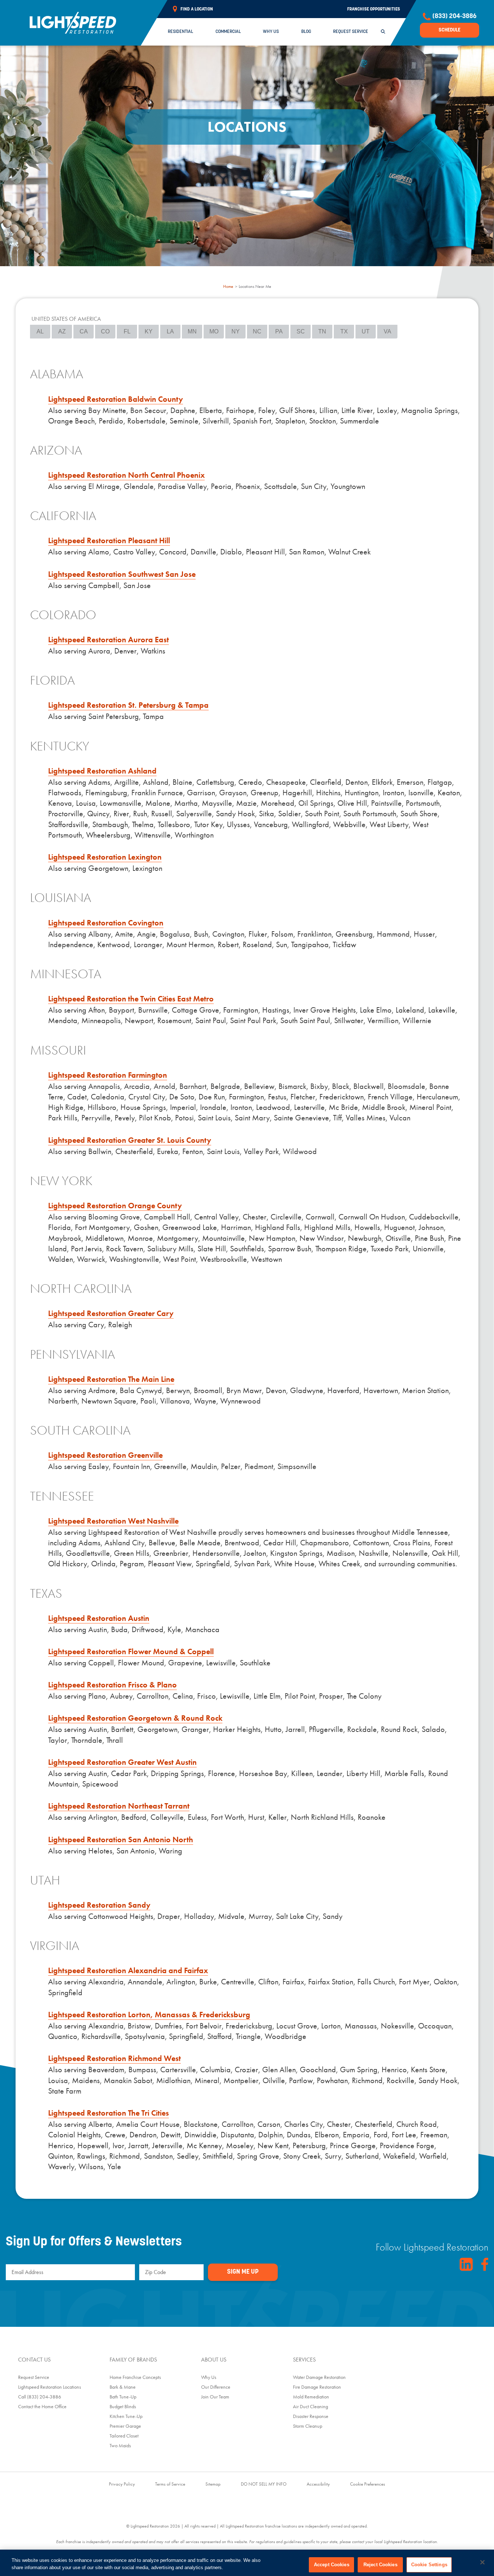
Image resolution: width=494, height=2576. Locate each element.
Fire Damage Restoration (317, 2387)
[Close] (482, 2562)
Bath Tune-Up (123, 2397)
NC (257, 331)
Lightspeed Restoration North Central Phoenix (126, 475)
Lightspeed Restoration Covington (106, 923)
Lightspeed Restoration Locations (50, 2387)
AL (40, 331)
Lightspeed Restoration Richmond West (114, 2058)
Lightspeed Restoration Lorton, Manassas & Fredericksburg (149, 2015)
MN (192, 331)
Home (228, 286)
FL (127, 331)
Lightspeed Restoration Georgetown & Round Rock (135, 1718)
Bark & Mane (123, 2387)
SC (301, 331)
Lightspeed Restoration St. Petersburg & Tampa (128, 705)
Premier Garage (125, 2426)
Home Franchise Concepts (135, 2377)
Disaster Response (311, 2416)
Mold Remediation (311, 2397)
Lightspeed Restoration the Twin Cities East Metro (131, 999)
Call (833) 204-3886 (40, 2397)
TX (344, 331)
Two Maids (120, 2445)
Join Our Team (215, 2397)
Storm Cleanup (308, 2426)
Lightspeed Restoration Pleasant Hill (109, 540)
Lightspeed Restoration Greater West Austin (122, 1762)
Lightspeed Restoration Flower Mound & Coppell (131, 1651)
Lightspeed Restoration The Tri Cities (108, 2113)
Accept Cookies (332, 2565)
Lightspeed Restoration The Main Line (111, 1379)
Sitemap (213, 2484)
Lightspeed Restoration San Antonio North (121, 1840)
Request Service (351, 32)
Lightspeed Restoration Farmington (108, 1075)
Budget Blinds (123, 2406)
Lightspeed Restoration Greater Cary (111, 1313)
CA (84, 331)
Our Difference (216, 2387)
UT (366, 331)
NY (236, 331)
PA (279, 331)
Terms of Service (170, 2484)
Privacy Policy (122, 2484)
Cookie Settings (429, 2565)
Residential (180, 32)
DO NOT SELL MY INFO (264, 2484)
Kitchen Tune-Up (126, 2416)
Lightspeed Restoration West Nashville (113, 1521)
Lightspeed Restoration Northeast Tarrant (119, 1806)
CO (105, 331)
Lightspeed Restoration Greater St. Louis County (130, 1140)
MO (214, 331)
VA (387, 331)
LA (170, 331)
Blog (306, 32)
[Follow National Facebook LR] (485, 2264)
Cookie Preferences (368, 2484)
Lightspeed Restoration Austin (99, 1618)
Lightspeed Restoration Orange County (115, 1206)
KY (149, 331)
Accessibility (318, 2484)
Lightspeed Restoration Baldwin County (116, 399)
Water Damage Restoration (319, 2377)
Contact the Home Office (42, 2406)
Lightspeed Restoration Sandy (99, 1905)
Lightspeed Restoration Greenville (105, 1455)
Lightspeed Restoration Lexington (105, 857)
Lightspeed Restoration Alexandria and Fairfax (128, 1970)
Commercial (228, 32)
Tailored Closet (124, 2436)
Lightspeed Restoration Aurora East (108, 640)
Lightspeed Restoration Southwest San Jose (122, 574)
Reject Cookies (380, 2565)
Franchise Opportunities (374, 9)
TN (322, 331)
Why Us (271, 32)
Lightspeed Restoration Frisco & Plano (112, 1685)
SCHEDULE (450, 30)
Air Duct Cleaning (310, 2406)
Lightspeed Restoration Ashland (102, 771)
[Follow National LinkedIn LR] (466, 2264)
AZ (62, 331)
